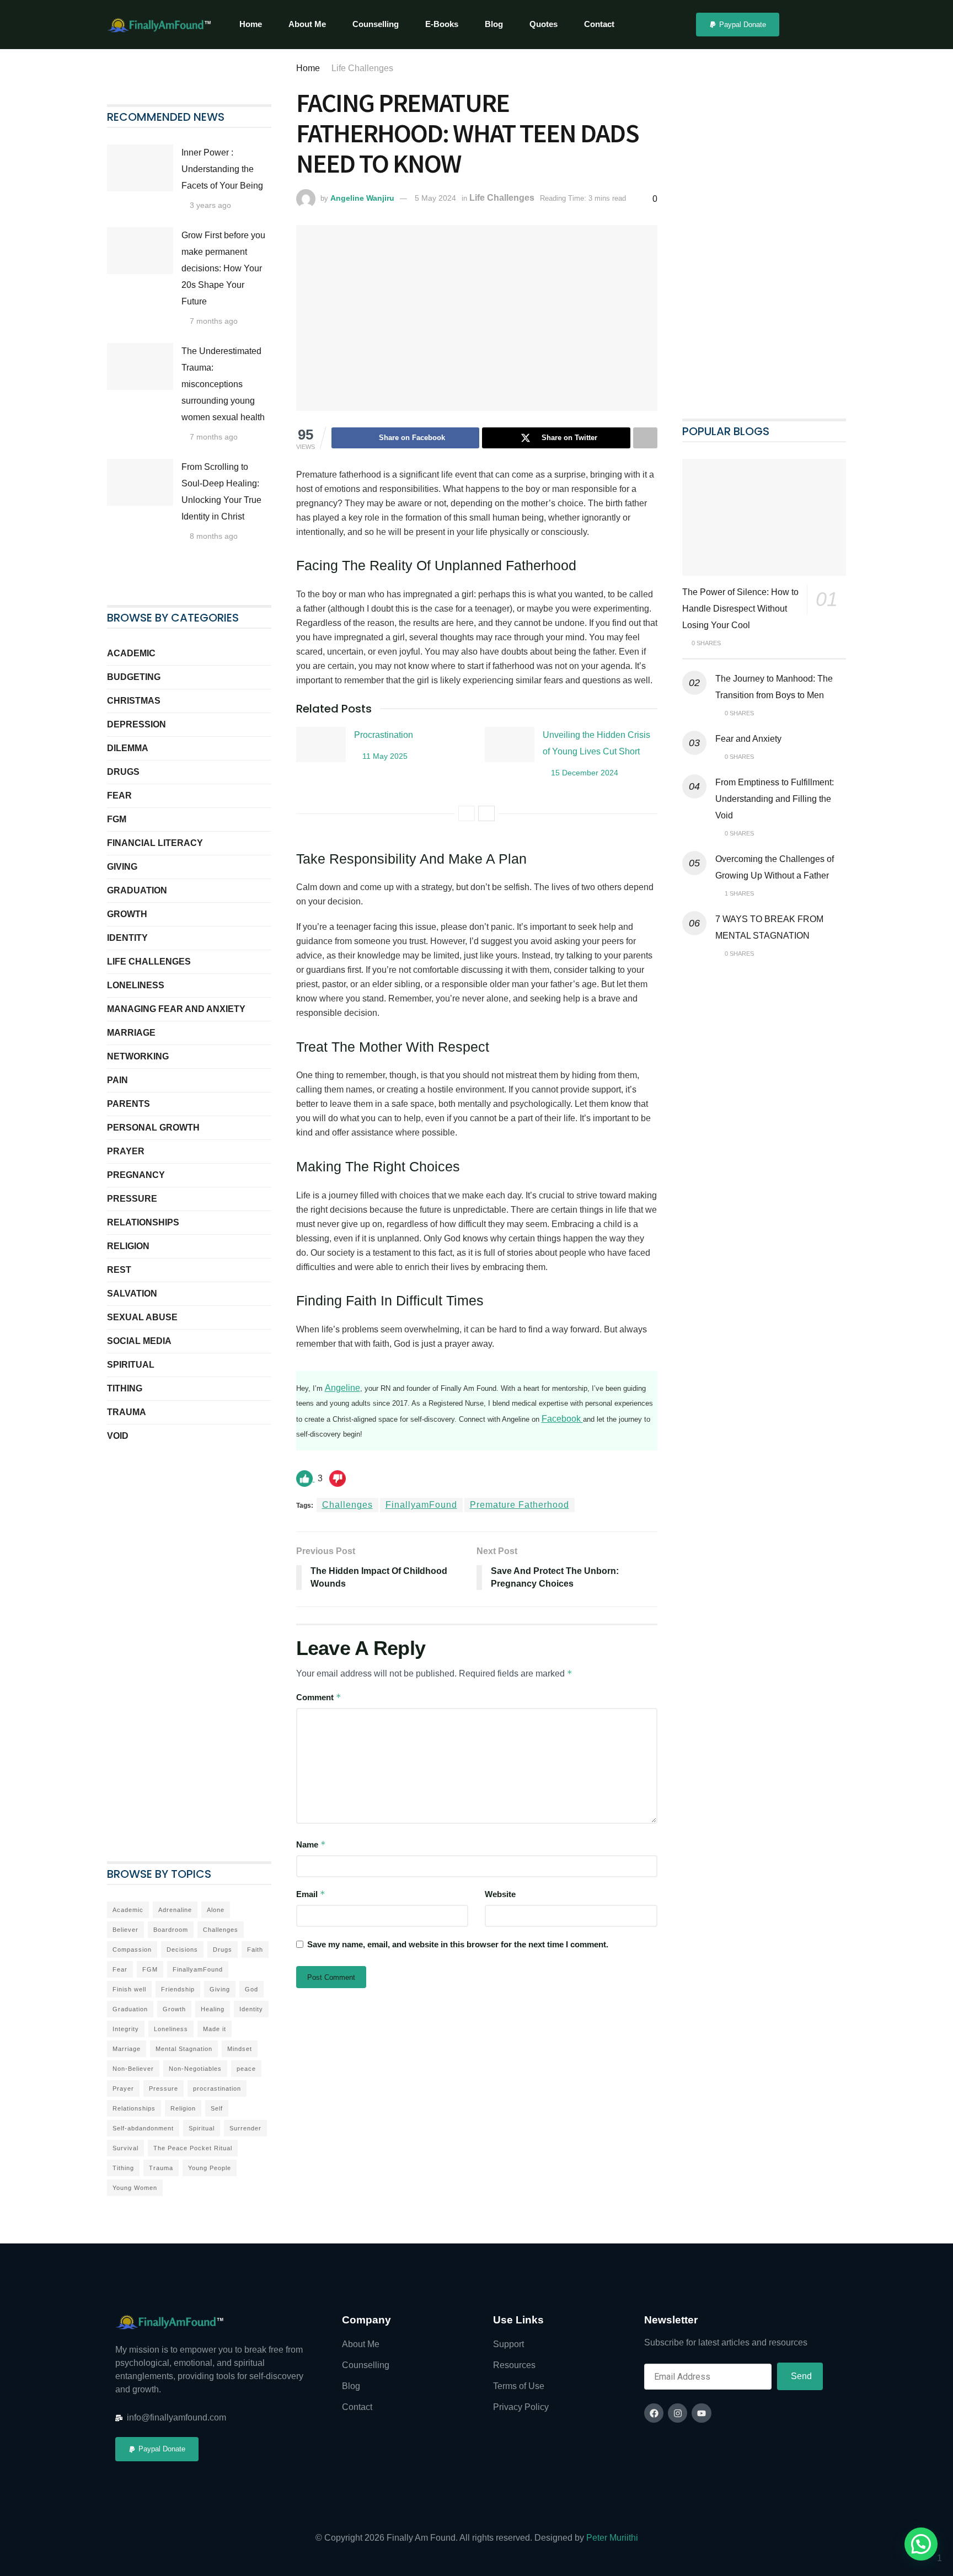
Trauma (127, 1412)
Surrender (245, 2128)
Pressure (132, 1199)
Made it (215, 2029)
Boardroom (171, 1930)
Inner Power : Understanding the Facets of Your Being (222, 169)
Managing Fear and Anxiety (176, 1009)
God (251, 1989)
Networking (138, 1056)
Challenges (347, 1505)
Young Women (135, 2188)
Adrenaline (175, 1910)
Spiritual (131, 1365)
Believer (125, 1930)
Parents (129, 1104)
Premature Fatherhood (520, 1505)
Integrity (126, 2029)
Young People (210, 2168)
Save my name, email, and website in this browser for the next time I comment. (458, 1944)
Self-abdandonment (143, 2128)
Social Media (139, 1341)
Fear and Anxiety (748, 739)
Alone (216, 1910)
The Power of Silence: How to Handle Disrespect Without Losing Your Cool (740, 609)
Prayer (126, 1151)
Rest (119, 1270)
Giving (122, 867)
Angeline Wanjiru (362, 198)
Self (217, 2108)
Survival (125, 2148)
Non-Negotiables (195, 2069)
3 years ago (209, 205)
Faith (255, 1950)
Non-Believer (133, 2069)
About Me (307, 24)
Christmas (134, 701)
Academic (131, 653)
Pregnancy (136, 1175)
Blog (494, 24)
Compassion (132, 1950)
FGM (117, 819)
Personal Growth (153, 1128)
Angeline (342, 1388)
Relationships (143, 1222)
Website (500, 1894)
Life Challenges (362, 68)
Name (311, 1844)
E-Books (442, 24)
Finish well (129, 1989)
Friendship (178, 1989)
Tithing (125, 1388)
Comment (319, 1697)
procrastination (217, 2088)
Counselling (376, 24)
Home (251, 24)
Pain (117, 1080)
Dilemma (128, 748)
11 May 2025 (384, 756)
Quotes (544, 24)
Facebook (562, 1419)
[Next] (486, 813)
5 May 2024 (435, 198)
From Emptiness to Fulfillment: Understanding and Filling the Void (775, 799)
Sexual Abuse (142, 1317)
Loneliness (136, 985)
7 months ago (213, 321)
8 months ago (213, 536)
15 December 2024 (583, 773)
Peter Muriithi (612, 2538)
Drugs (123, 772)
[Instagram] (678, 2413)
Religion (128, 1246)
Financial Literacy (155, 843)
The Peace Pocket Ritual (193, 2148)
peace (246, 2069)
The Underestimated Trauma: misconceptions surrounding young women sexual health (224, 384)
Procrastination (384, 735)
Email (311, 1894)
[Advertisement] (189, 1635)
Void (118, 1436)
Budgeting (134, 677)
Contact (599, 24)
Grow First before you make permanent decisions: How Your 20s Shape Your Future (223, 268)
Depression (136, 724)
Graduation (137, 890)
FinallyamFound (421, 1505)
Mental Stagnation (184, 2049)
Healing (213, 2009)
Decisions (182, 1950)
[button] (921, 2544)
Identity (127, 938)
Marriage (131, 1033)
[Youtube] (701, 2413)
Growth (127, 914)
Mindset (240, 2049)
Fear (119, 796)
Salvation (132, 1294)
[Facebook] (654, 2413)
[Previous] (467, 813)
